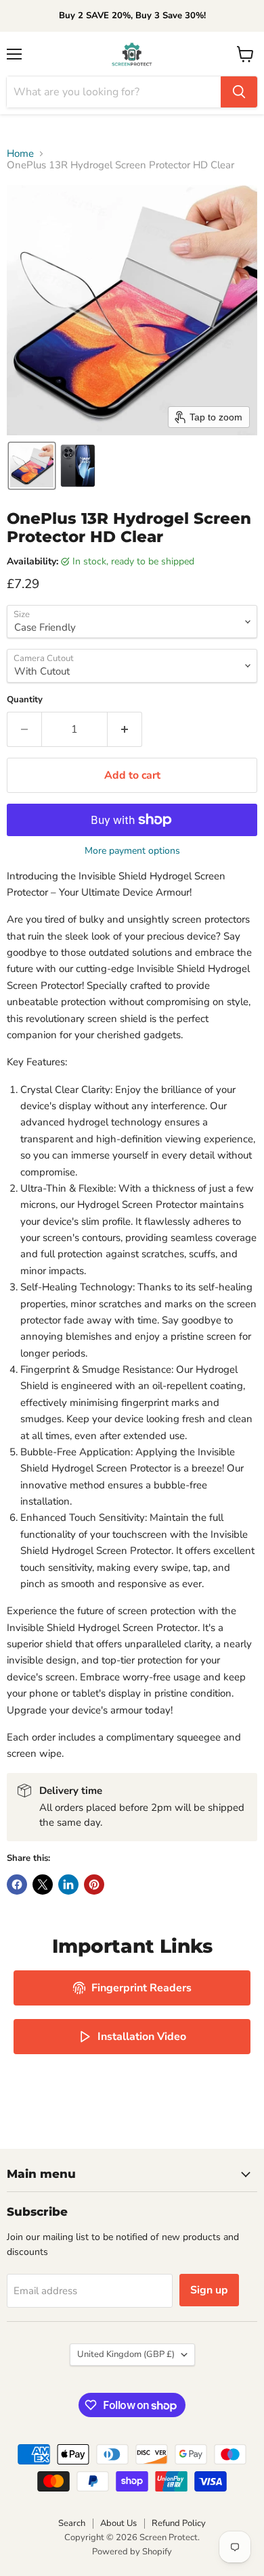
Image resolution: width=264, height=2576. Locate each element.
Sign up (209, 2290)
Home (20, 154)
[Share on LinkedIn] (68, 1885)
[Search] (239, 92)
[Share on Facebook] (17, 1885)
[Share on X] (43, 1885)
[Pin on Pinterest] (94, 1885)
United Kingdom (126, 2354)
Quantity (25, 700)
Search (72, 2523)
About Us (118, 2523)
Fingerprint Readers (141, 1988)
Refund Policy (179, 2523)
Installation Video (142, 2037)
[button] (32, 466)
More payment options (132, 851)
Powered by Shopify (132, 2552)
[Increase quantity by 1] (125, 729)
